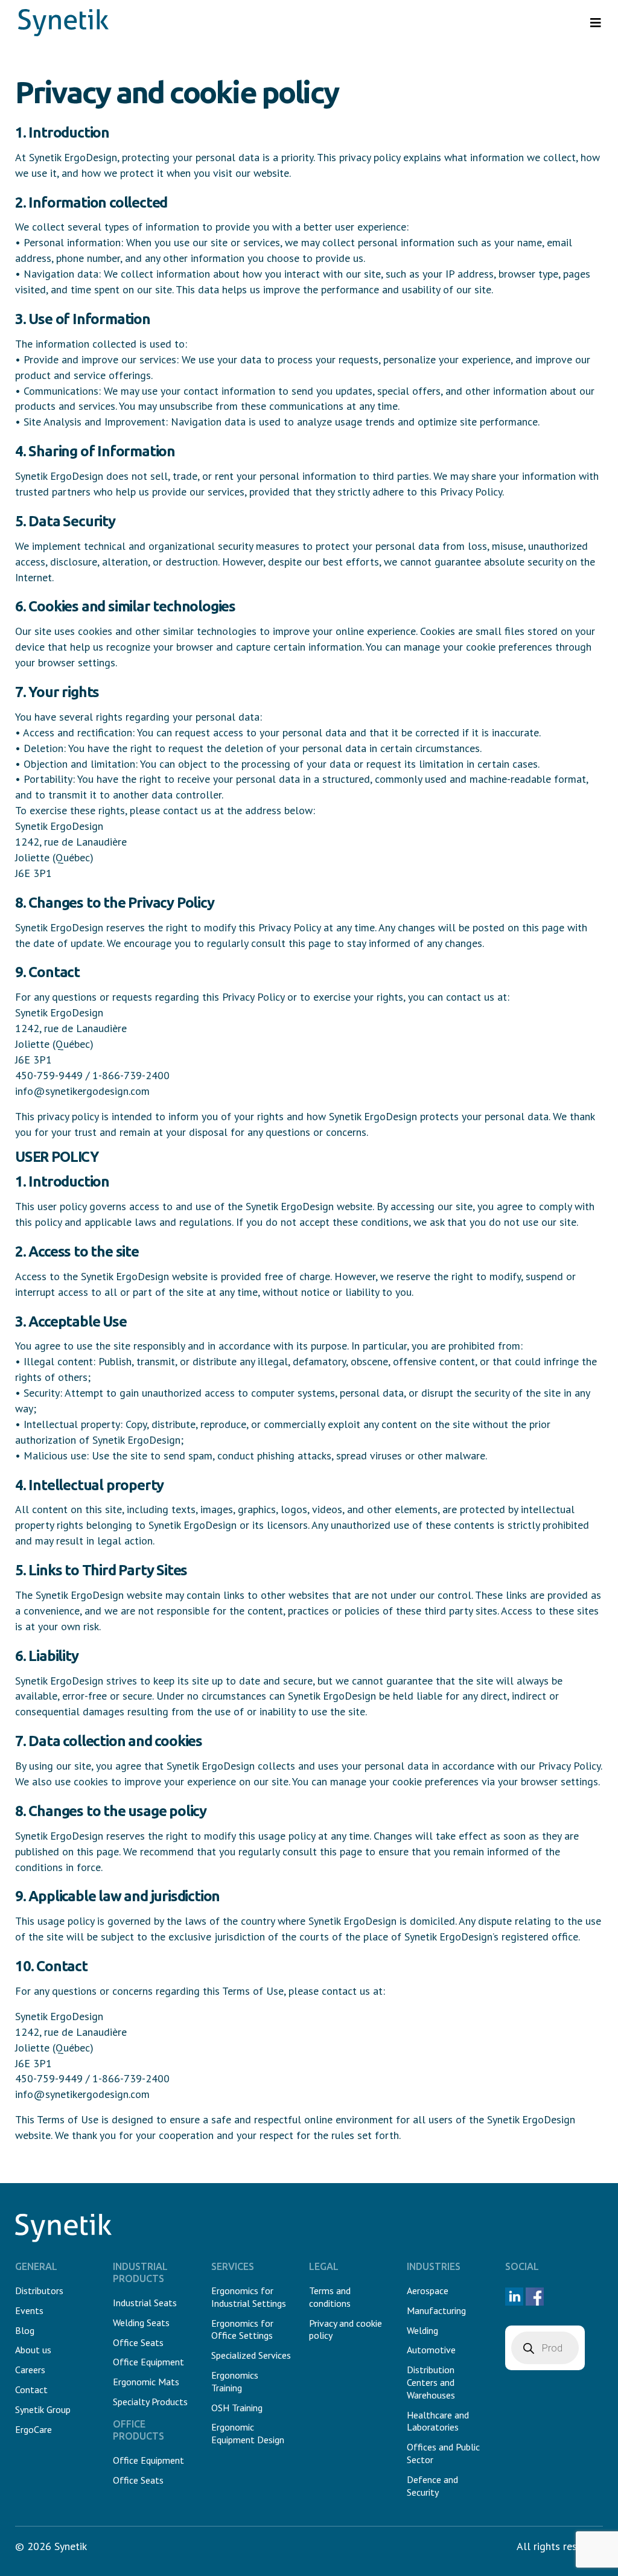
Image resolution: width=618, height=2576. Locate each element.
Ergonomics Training (235, 2381)
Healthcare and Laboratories (438, 2421)
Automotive (431, 2350)
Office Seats (138, 2342)
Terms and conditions (330, 2297)
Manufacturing (436, 2310)
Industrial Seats (145, 2303)
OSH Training (237, 2408)
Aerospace (428, 2291)
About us (33, 2350)
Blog (25, 2330)
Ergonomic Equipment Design (248, 2433)
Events (29, 2310)
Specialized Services (251, 2355)
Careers (30, 2370)
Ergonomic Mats (146, 2382)
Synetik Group (43, 2409)
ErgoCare (33, 2429)
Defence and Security (432, 2486)
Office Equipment (148, 2362)
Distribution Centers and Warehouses (431, 2382)
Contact (31, 2389)
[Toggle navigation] (596, 23)
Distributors (39, 2291)
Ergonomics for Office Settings (242, 2329)
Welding (422, 2330)
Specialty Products (150, 2402)
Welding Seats (141, 2323)
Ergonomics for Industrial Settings (249, 2297)
